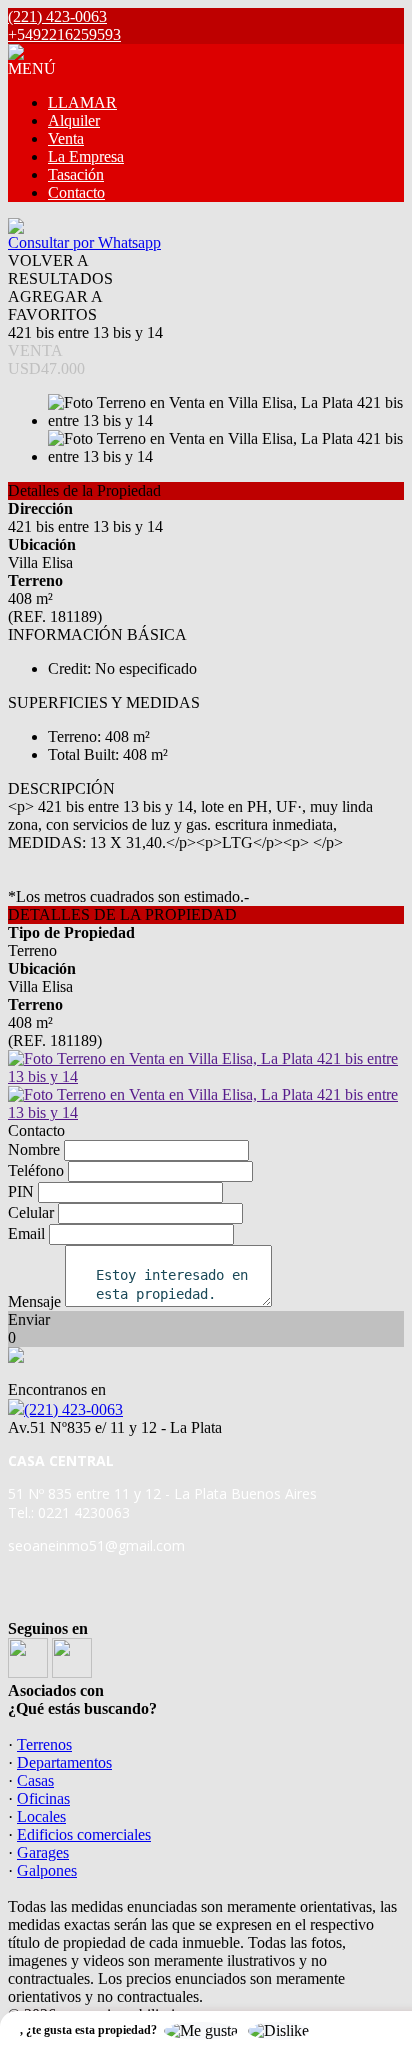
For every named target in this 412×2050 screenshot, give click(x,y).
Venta (66, 138)
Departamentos (64, 1762)
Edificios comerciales (84, 1834)
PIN (21, 1191)
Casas (35, 1780)
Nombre (34, 1149)
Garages (43, 1852)
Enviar (29, 1319)
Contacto (76, 192)
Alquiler (74, 120)
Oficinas (43, 1798)
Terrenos (44, 1744)
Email (26, 1233)
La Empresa (86, 156)
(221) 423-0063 (73, 1409)
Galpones (47, 1870)
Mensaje (34, 1301)
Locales (41, 1816)
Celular (31, 1212)
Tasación (76, 174)
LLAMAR (82, 102)
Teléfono (36, 1170)
